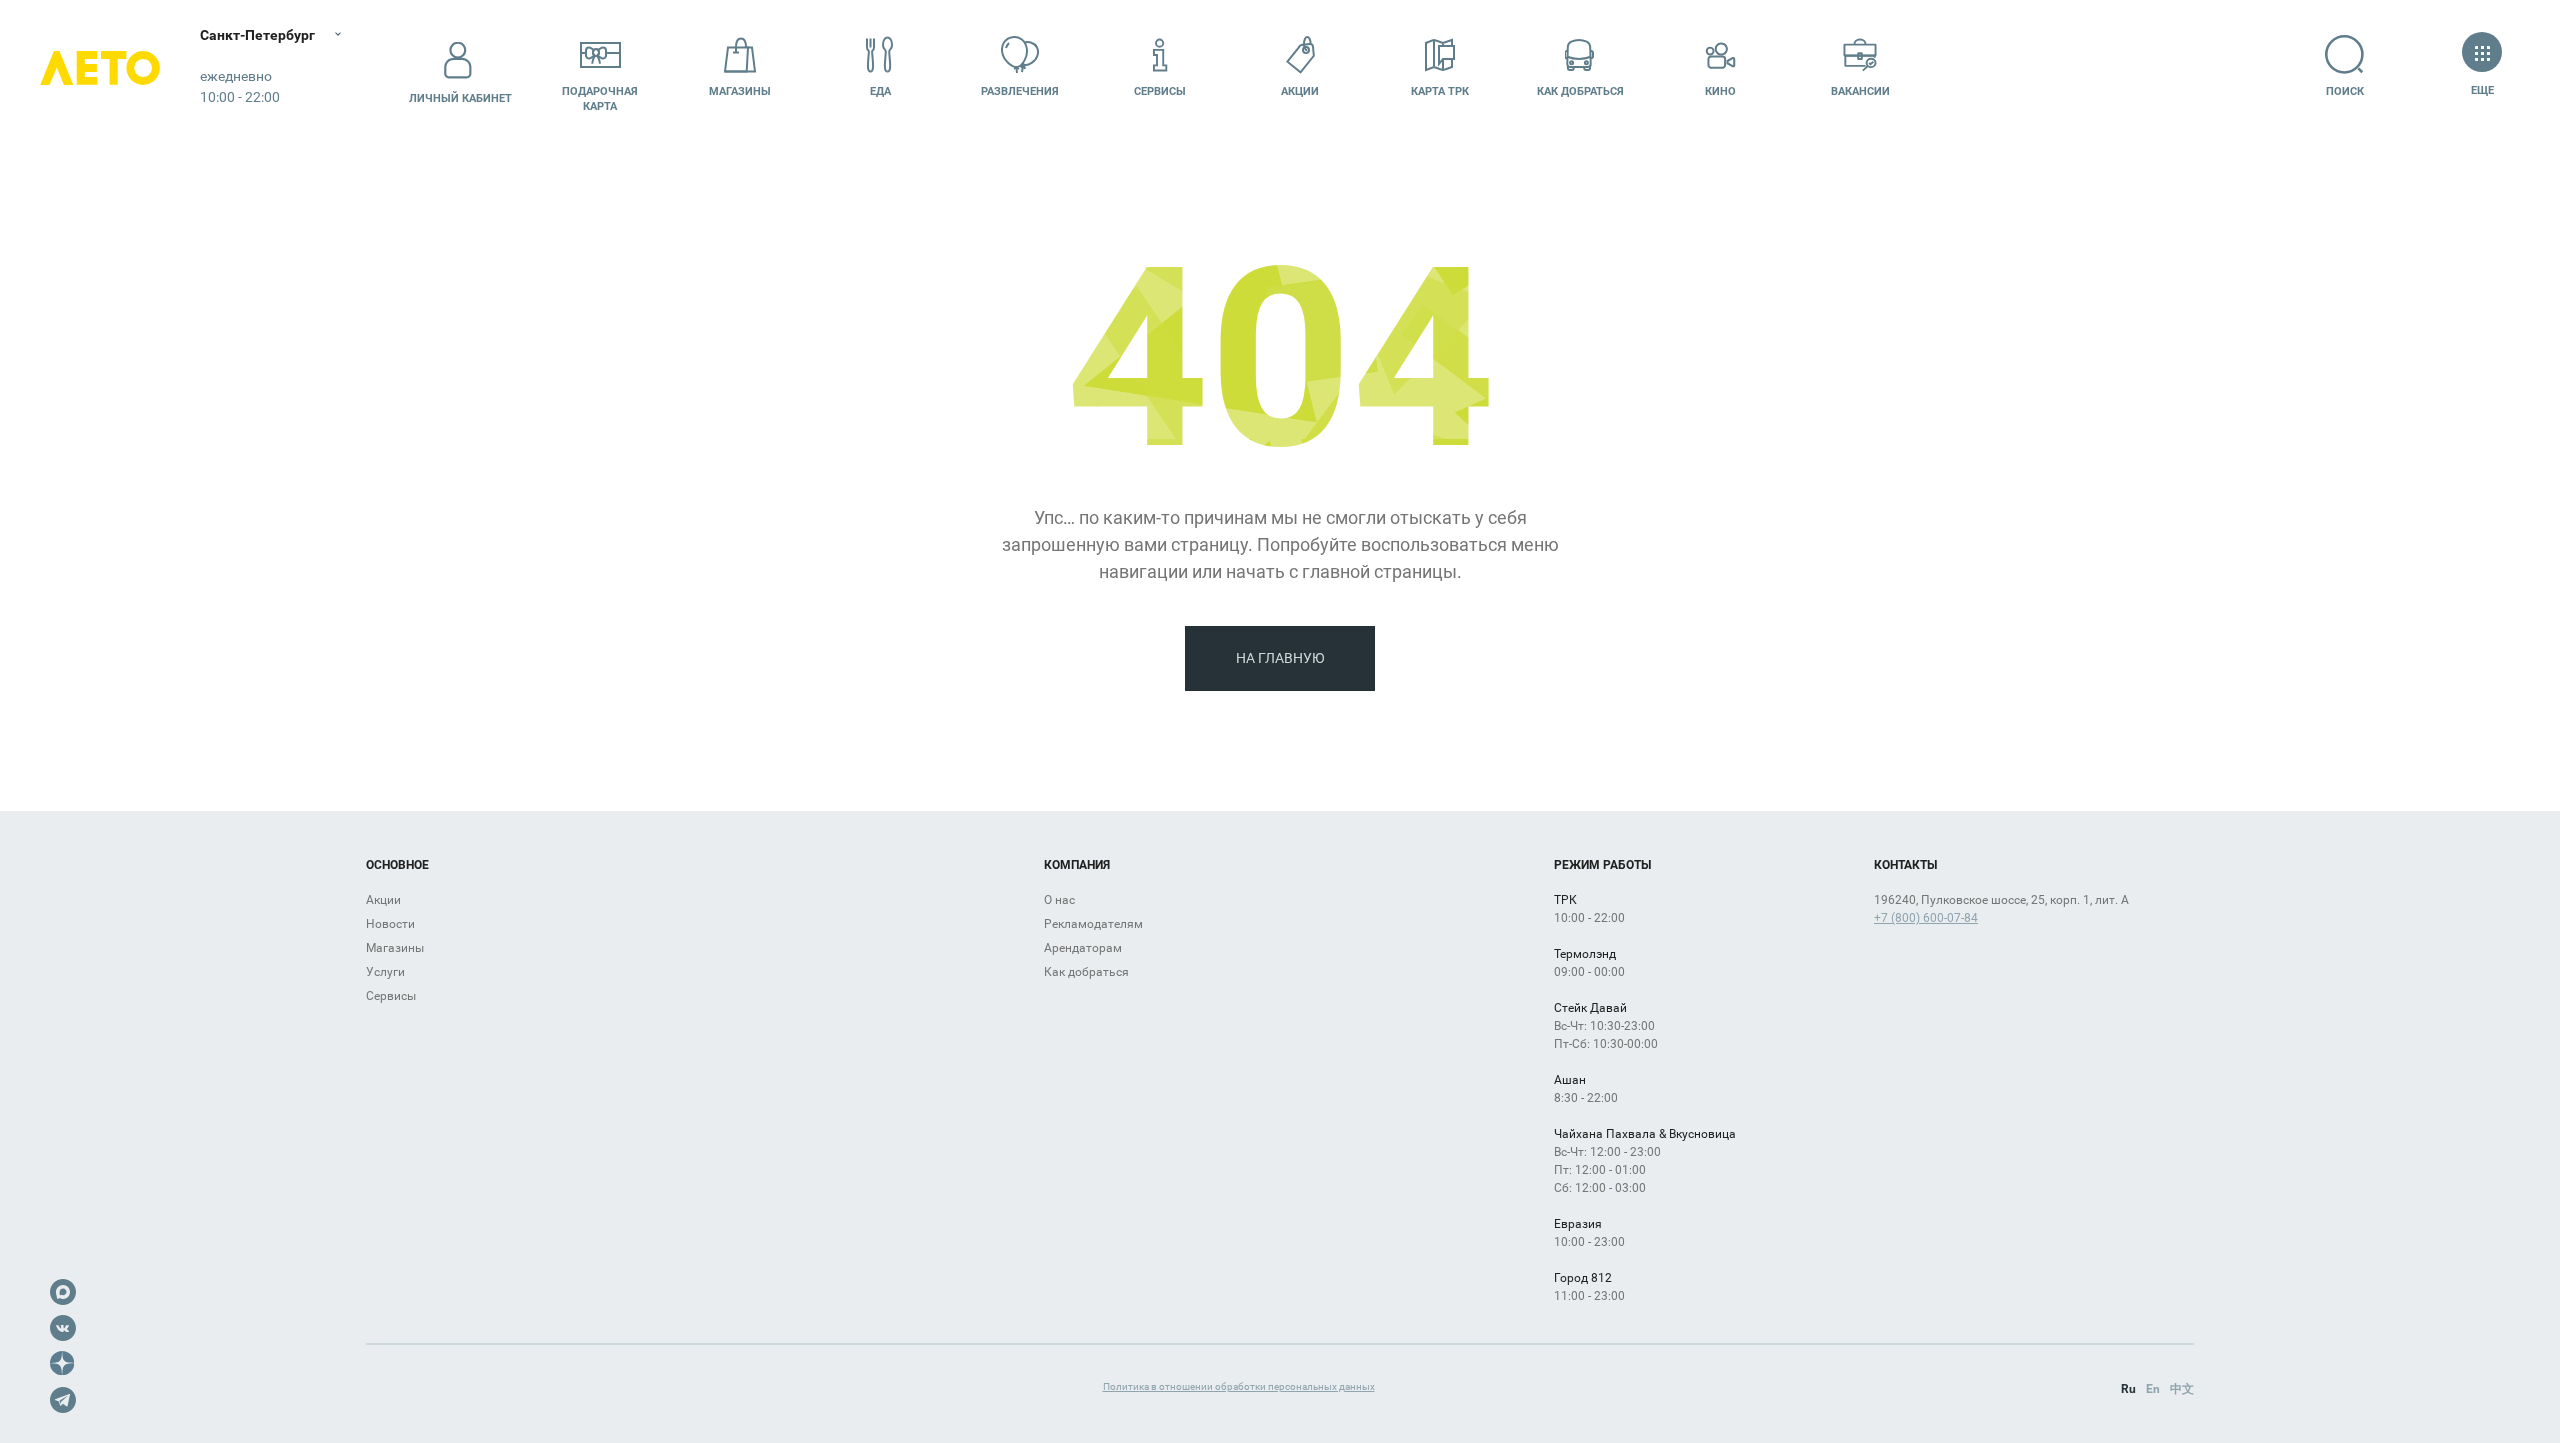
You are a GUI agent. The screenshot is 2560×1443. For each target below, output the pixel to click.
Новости (390, 924)
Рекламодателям (1093, 924)
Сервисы (1160, 91)
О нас (1059, 900)
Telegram (63, 1400)
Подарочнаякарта (600, 99)
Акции (1300, 91)
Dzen (63, 1364)
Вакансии (1860, 91)
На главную (1280, 658)
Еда (880, 91)
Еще (2482, 90)
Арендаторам (1083, 948)
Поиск (2345, 91)
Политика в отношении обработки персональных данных (1239, 1386)
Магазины (740, 91)
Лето (100, 67)
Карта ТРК (1440, 91)
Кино (1720, 91)
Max (63, 1292)
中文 (2182, 1389)
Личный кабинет (460, 98)
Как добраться (1580, 91)
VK (63, 1328)
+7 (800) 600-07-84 (1926, 918)
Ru (2128, 1389)
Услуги (385, 972)
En (2153, 1389)
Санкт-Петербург (257, 35)
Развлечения (1020, 91)
